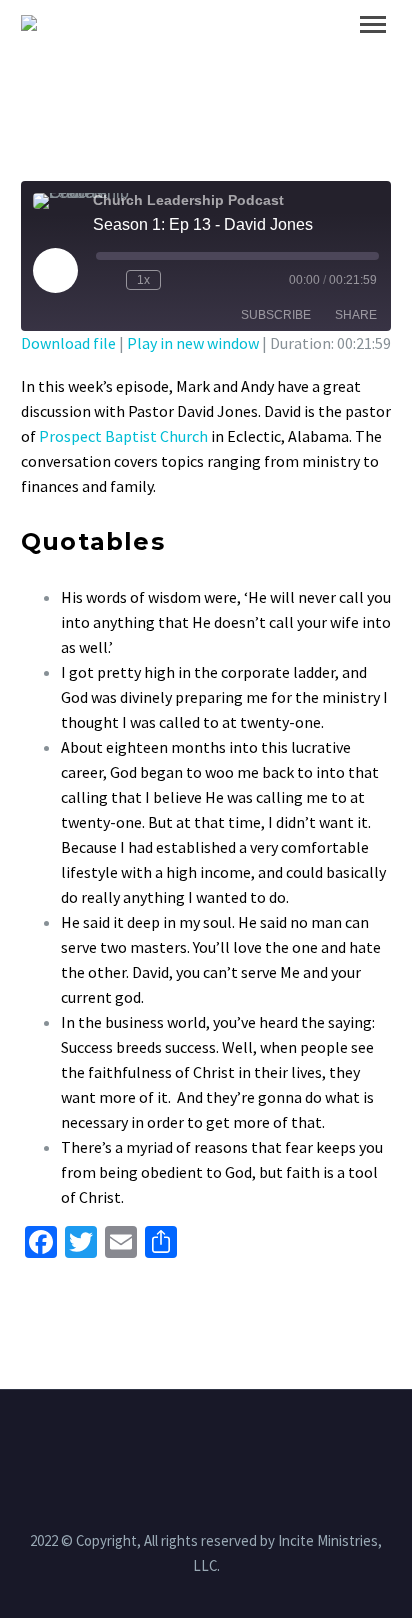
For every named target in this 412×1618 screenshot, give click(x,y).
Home (208, 54)
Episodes (309, 54)
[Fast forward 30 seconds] (180, 280)
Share (356, 315)
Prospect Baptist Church (123, 436)
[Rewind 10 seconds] (107, 280)
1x (143, 280)
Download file (68, 343)
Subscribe (276, 315)
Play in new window (193, 343)
